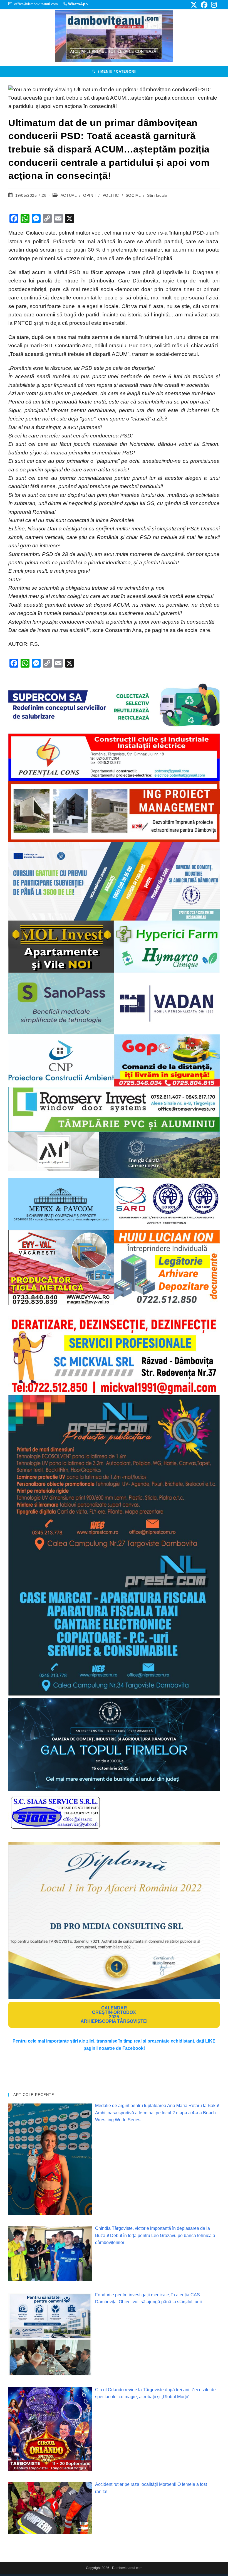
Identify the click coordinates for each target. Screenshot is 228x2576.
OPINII (90, 195)
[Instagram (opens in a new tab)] (213, 5)
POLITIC (111, 195)
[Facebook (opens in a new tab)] (204, 5)
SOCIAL (133, 195)
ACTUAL (69, 195)
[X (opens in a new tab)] (194, 5)
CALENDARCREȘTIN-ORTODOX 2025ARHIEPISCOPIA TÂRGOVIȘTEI (114, 2015)
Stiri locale (157, 195)
